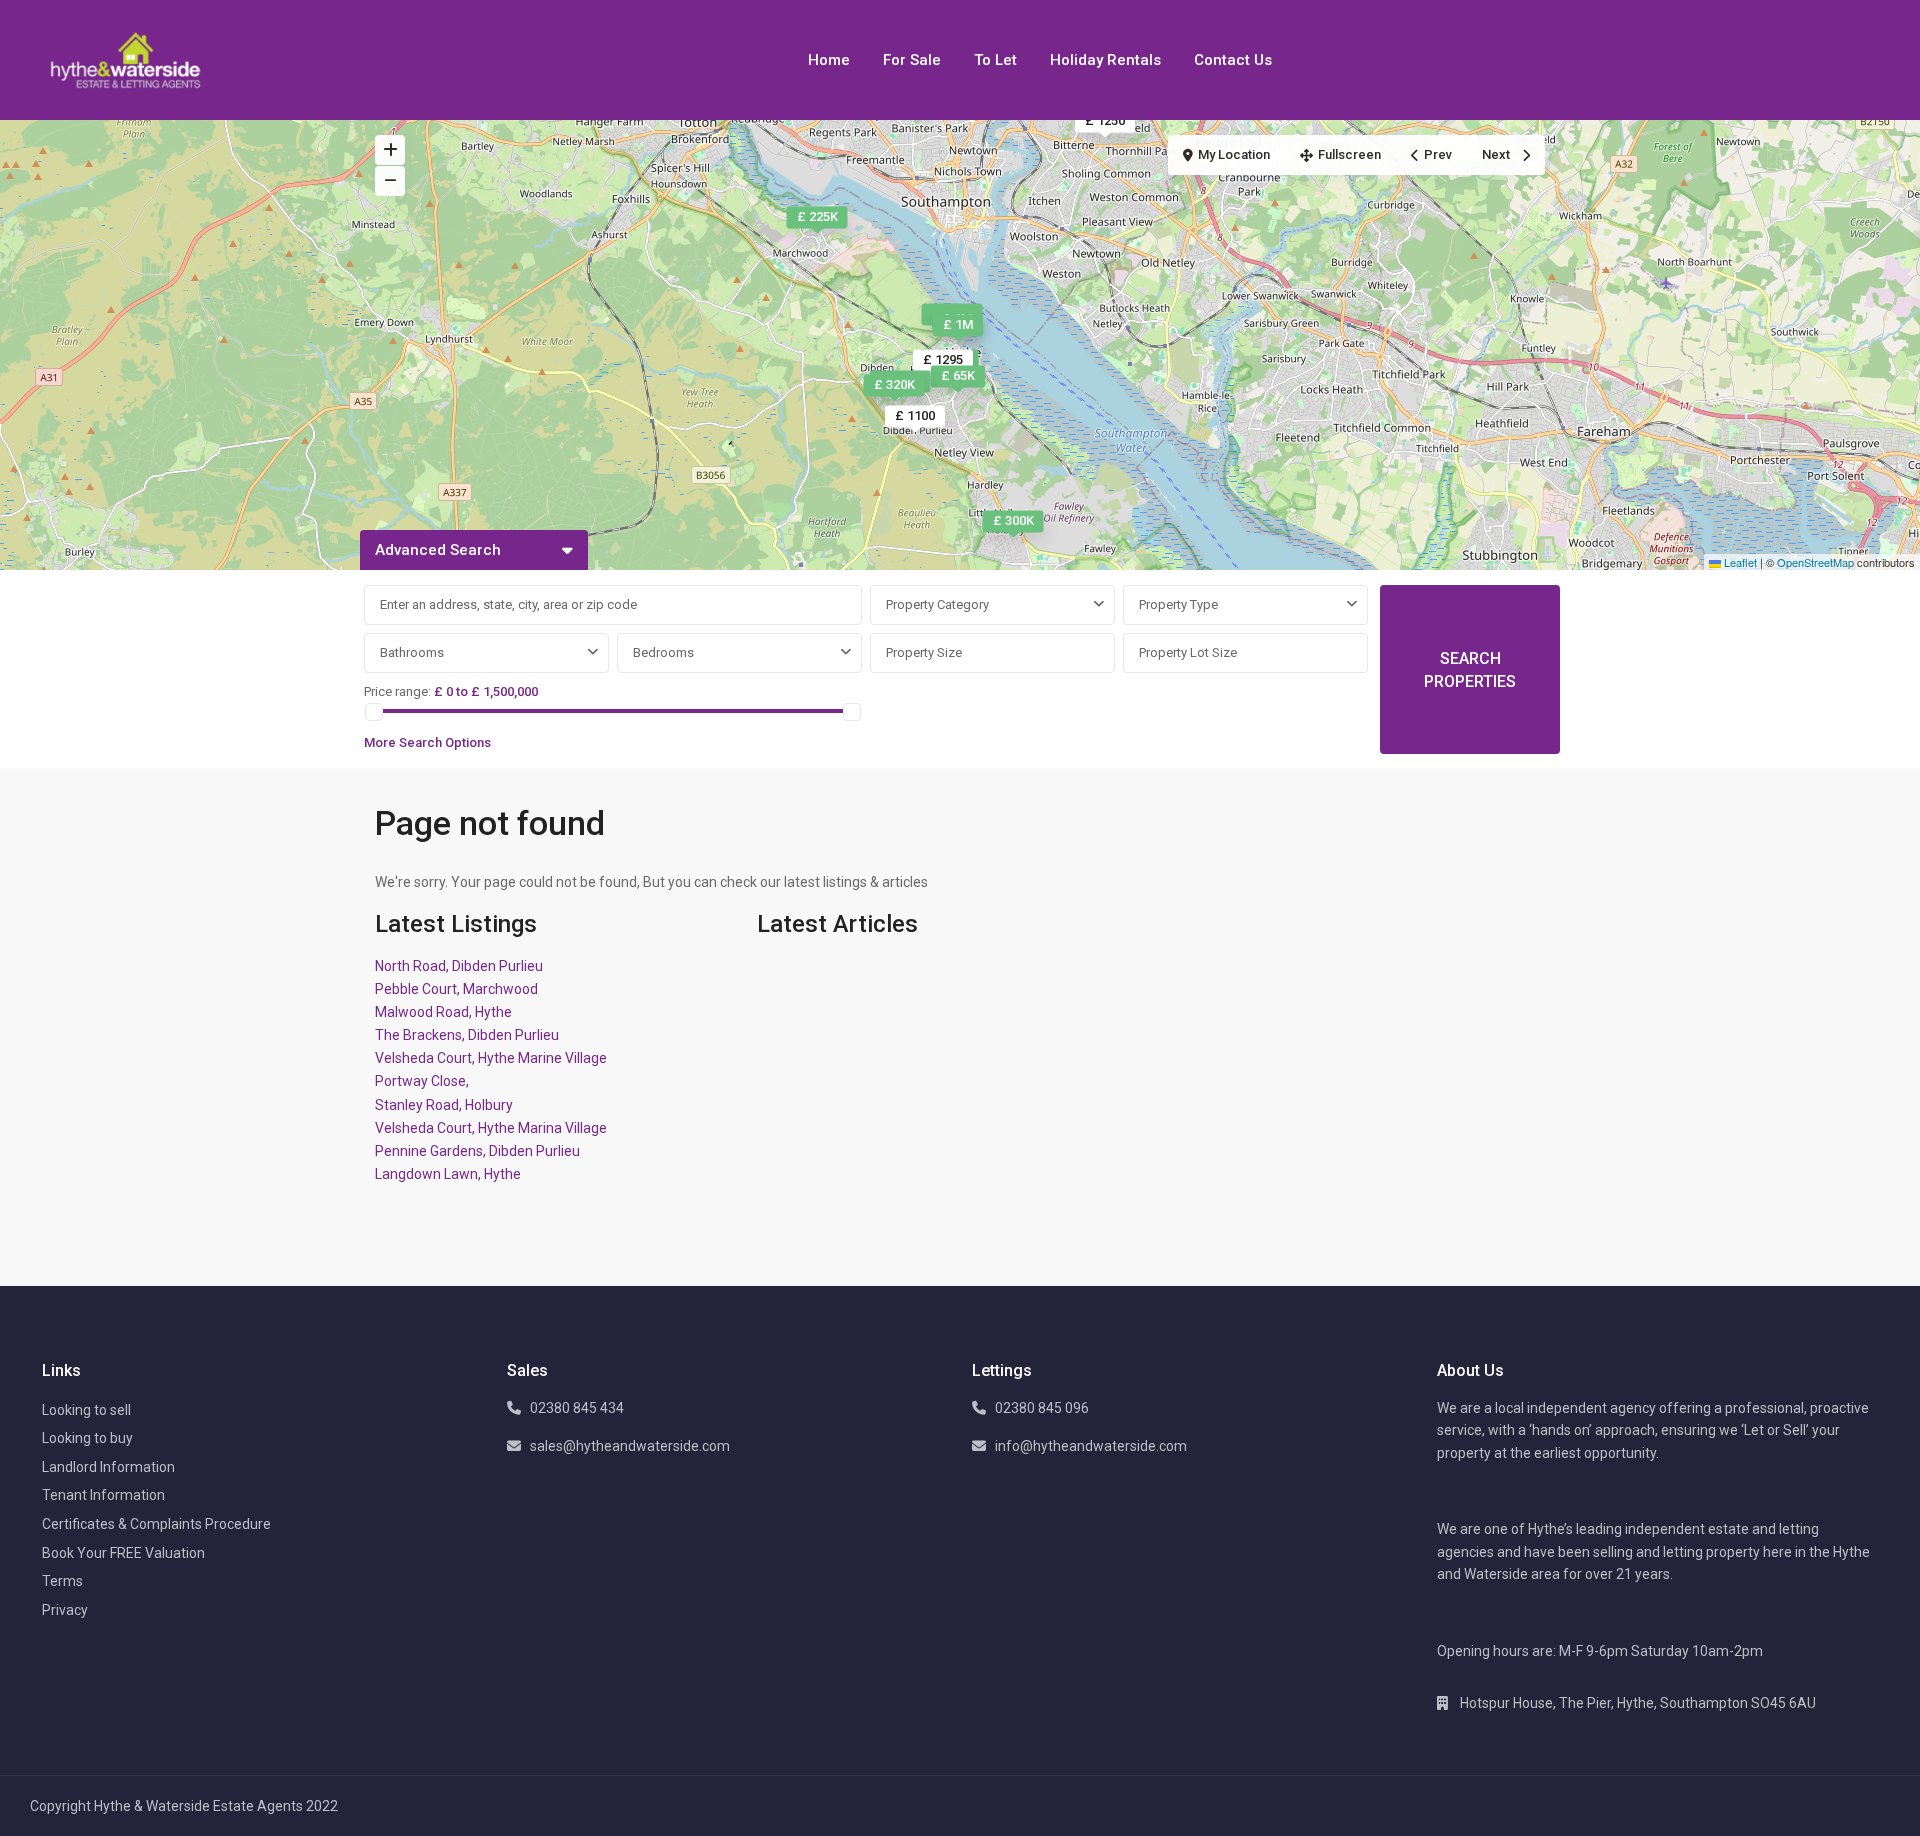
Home (829, 60)
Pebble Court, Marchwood (456, 989)
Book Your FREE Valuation (123, 1553)
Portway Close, (422, 1081)
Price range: (397, 691)
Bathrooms (412, 652)
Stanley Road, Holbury (444, 1105)
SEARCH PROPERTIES (1470, 670)
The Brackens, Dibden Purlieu (467, 1035)
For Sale (912, 60)
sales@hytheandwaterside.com (630, 1446)
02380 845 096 (1042, 1408)
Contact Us (1233, 60)
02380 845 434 (577, 1408)
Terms (62, 1581)
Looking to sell (86, 1410)
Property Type (1178, 604)
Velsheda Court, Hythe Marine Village (491, 1058)
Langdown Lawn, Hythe (448, 1174)
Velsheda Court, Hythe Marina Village (491, 1128)
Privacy (65, 1610)
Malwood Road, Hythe (443, 1012)
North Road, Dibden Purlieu (459, 966)
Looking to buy (87, 1438)
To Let (995, 60)
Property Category (937, 604)
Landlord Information (108, 1467)
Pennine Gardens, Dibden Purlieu (477, 1151)
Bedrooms (663, 652)
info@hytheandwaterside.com (1091, 1446)
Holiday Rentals (1105, 60)
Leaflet (1739, 562)
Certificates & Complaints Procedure (156, 1524)
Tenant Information (103, 1495)
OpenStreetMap (1815, 562)
